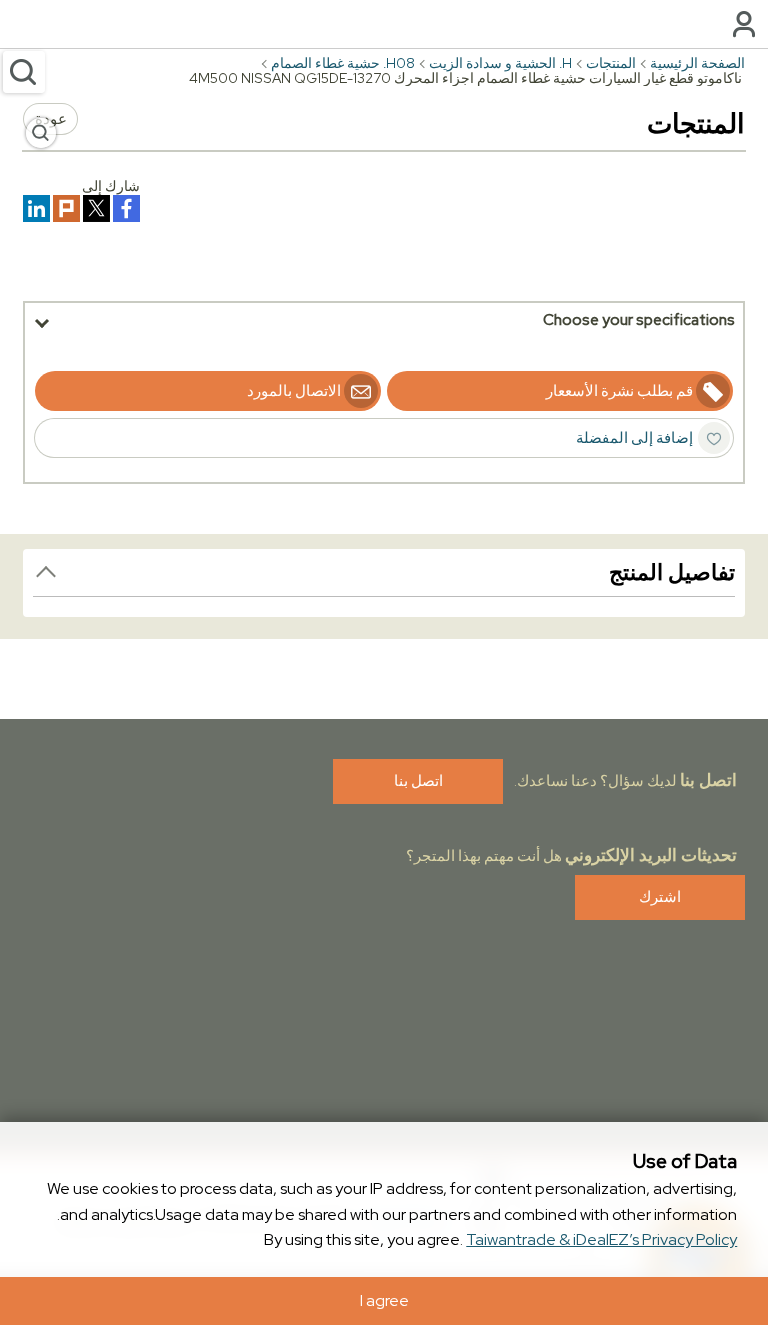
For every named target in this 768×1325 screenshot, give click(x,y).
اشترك (660, 897)
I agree (384, 1300)
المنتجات (611, 63)
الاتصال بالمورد (294, 391)
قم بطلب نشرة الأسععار (619, 391)
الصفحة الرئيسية (697, 63)
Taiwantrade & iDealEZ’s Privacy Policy (601, 1239)
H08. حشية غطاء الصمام (343, 63)
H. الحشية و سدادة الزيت (500, 63)
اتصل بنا (418, 781)
